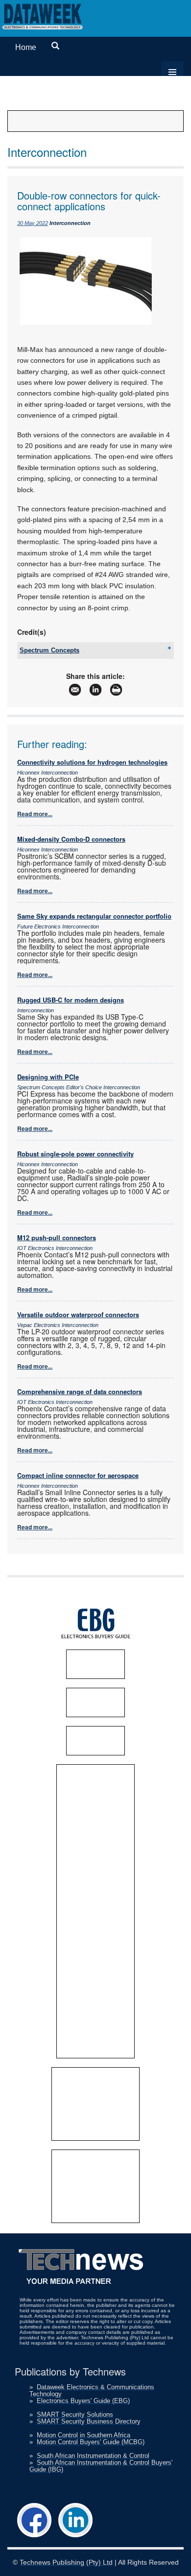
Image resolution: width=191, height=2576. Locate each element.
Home (26, 47)
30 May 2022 (33, 223)
